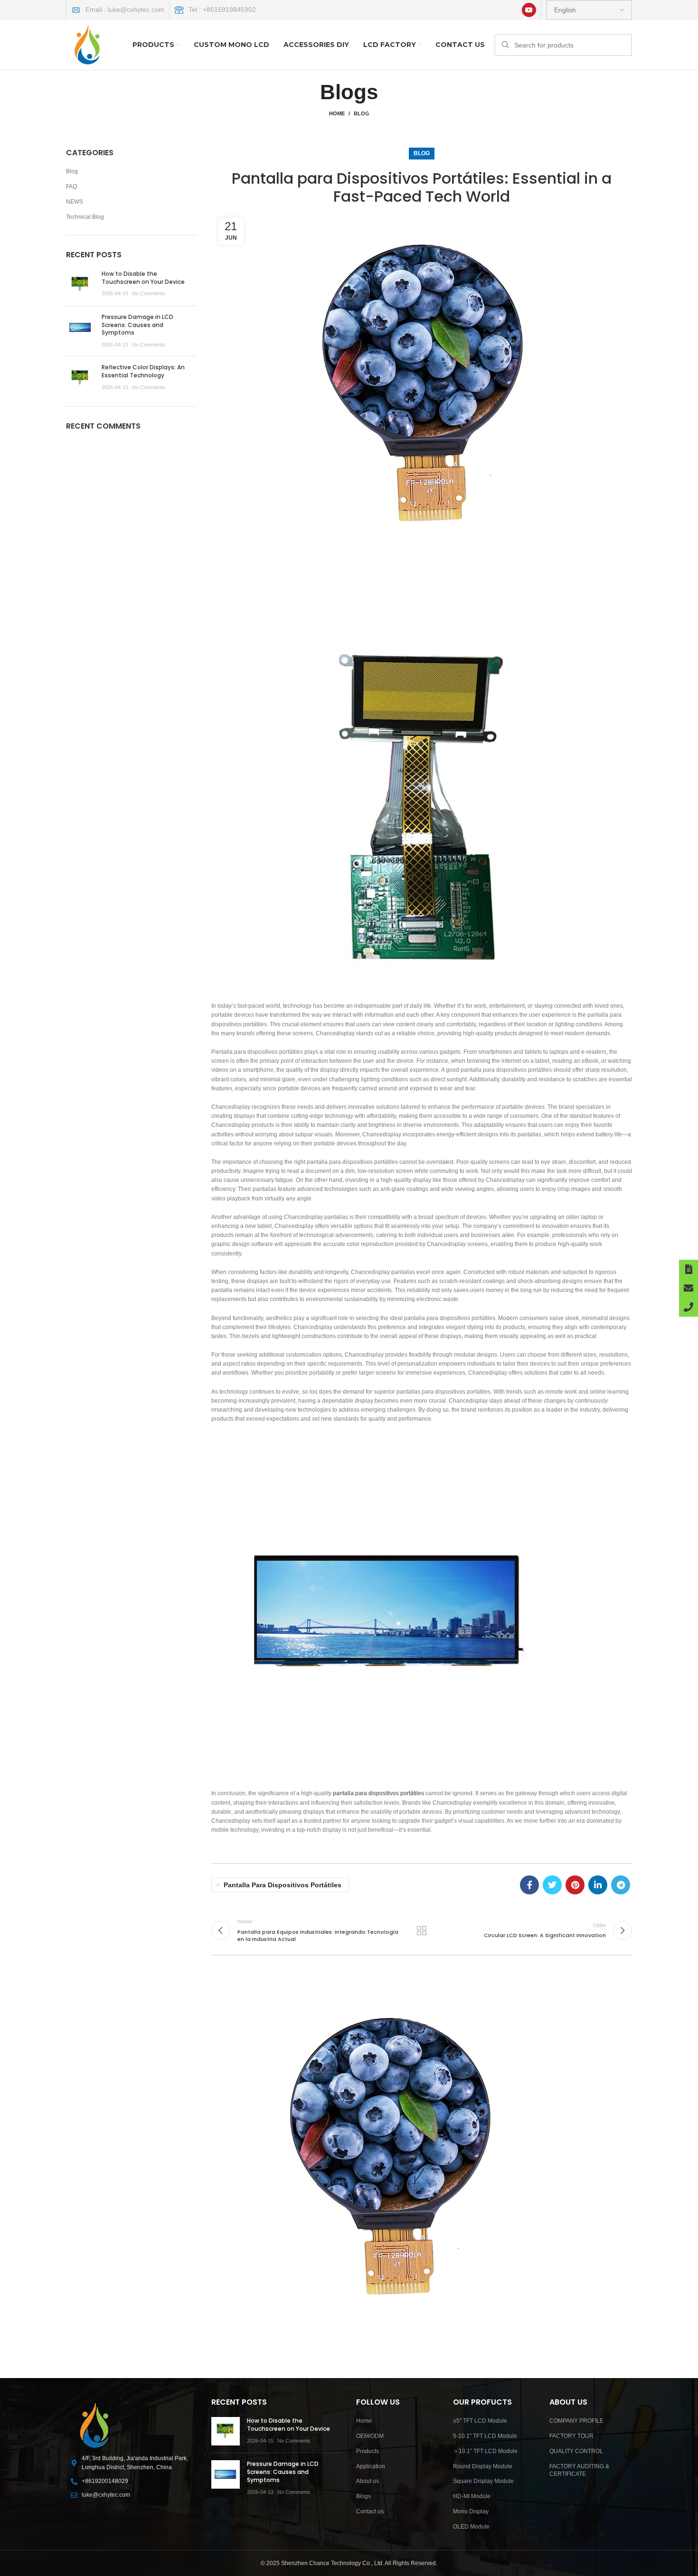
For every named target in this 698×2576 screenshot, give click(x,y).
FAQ (71, 187)
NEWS (75, 202)
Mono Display (471, 2511)
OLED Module (471, 2527)
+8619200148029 (105, 2481)
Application (371, 2466)
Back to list (422, 1930)
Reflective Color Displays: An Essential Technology (143, 371)
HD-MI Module (472, 2496)
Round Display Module (483, 2466)
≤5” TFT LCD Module (480, 2421)
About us (368, 2481)
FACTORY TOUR (571, 2436)
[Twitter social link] (552, 1885)
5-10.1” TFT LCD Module (485, 2436)
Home (337, 113)
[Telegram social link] (621, 1885)
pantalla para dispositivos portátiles (378, 1793)
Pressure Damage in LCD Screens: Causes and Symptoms (137, 325)
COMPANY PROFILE (576, 2421)
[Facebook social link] (529, 1885)
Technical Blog (85, 217)
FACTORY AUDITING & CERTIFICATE (579, 2470)
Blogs (363, 2496)
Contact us (370, 2511)
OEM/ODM (370, 2436)
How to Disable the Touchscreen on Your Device (143, 278)
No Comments (149, 293)
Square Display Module (483, 2481)
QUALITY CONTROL (576, 2451)
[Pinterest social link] (575, 1885)
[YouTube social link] (529, 10)
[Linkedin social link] (598, 1885)
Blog (362, 113)
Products (368, 2451)
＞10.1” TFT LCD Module (485, 2451)
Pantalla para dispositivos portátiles (283, 1885)
